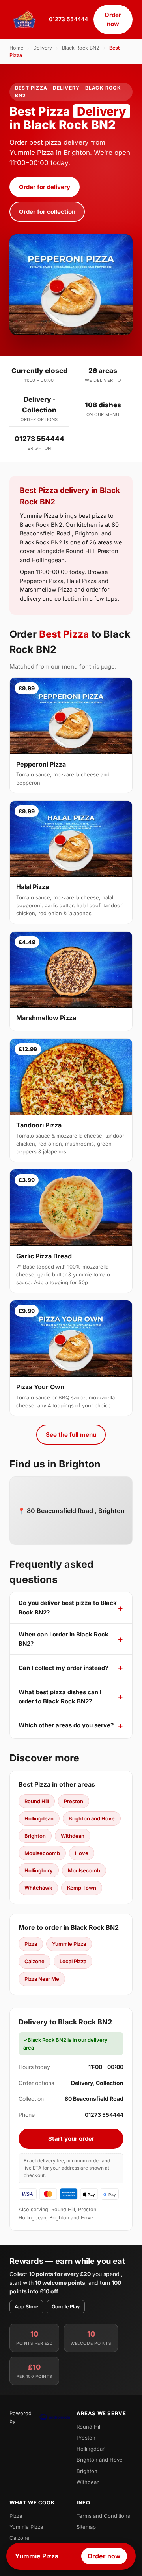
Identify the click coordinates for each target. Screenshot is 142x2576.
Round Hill (37, 1801)
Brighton (35, 1836)
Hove (82, 1853)
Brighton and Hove (92, 1818)
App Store (26, 2307)
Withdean (73, 1836)
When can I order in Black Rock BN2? (64, 1639)
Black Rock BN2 (81, 48)
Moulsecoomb (42, 1853)
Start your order (71, 2139)
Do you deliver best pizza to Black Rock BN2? (68, 1607)
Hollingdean (39, 1818)
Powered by (21, 2417)
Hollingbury (39, 1870)
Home (16, 48)
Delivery (43, 48)
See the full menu (71, 1435)
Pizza (31, 1944)
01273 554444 (68, 19)
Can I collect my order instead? (63, 1668)
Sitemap (86, 2527)
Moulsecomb (84, 1870)
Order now (113, 19)
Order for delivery (45, 187)
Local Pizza (73, 1961)
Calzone (35, 1961)
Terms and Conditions (103, 2516)
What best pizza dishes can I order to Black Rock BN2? (60, 1697)
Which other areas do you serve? (66, 1725)
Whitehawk (38, 1888)
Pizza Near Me (42, 1979)
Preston (74, 1801)
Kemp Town (82, 1888)
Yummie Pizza (69, 1944)
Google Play (66, 2307)
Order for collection (47, 212)
